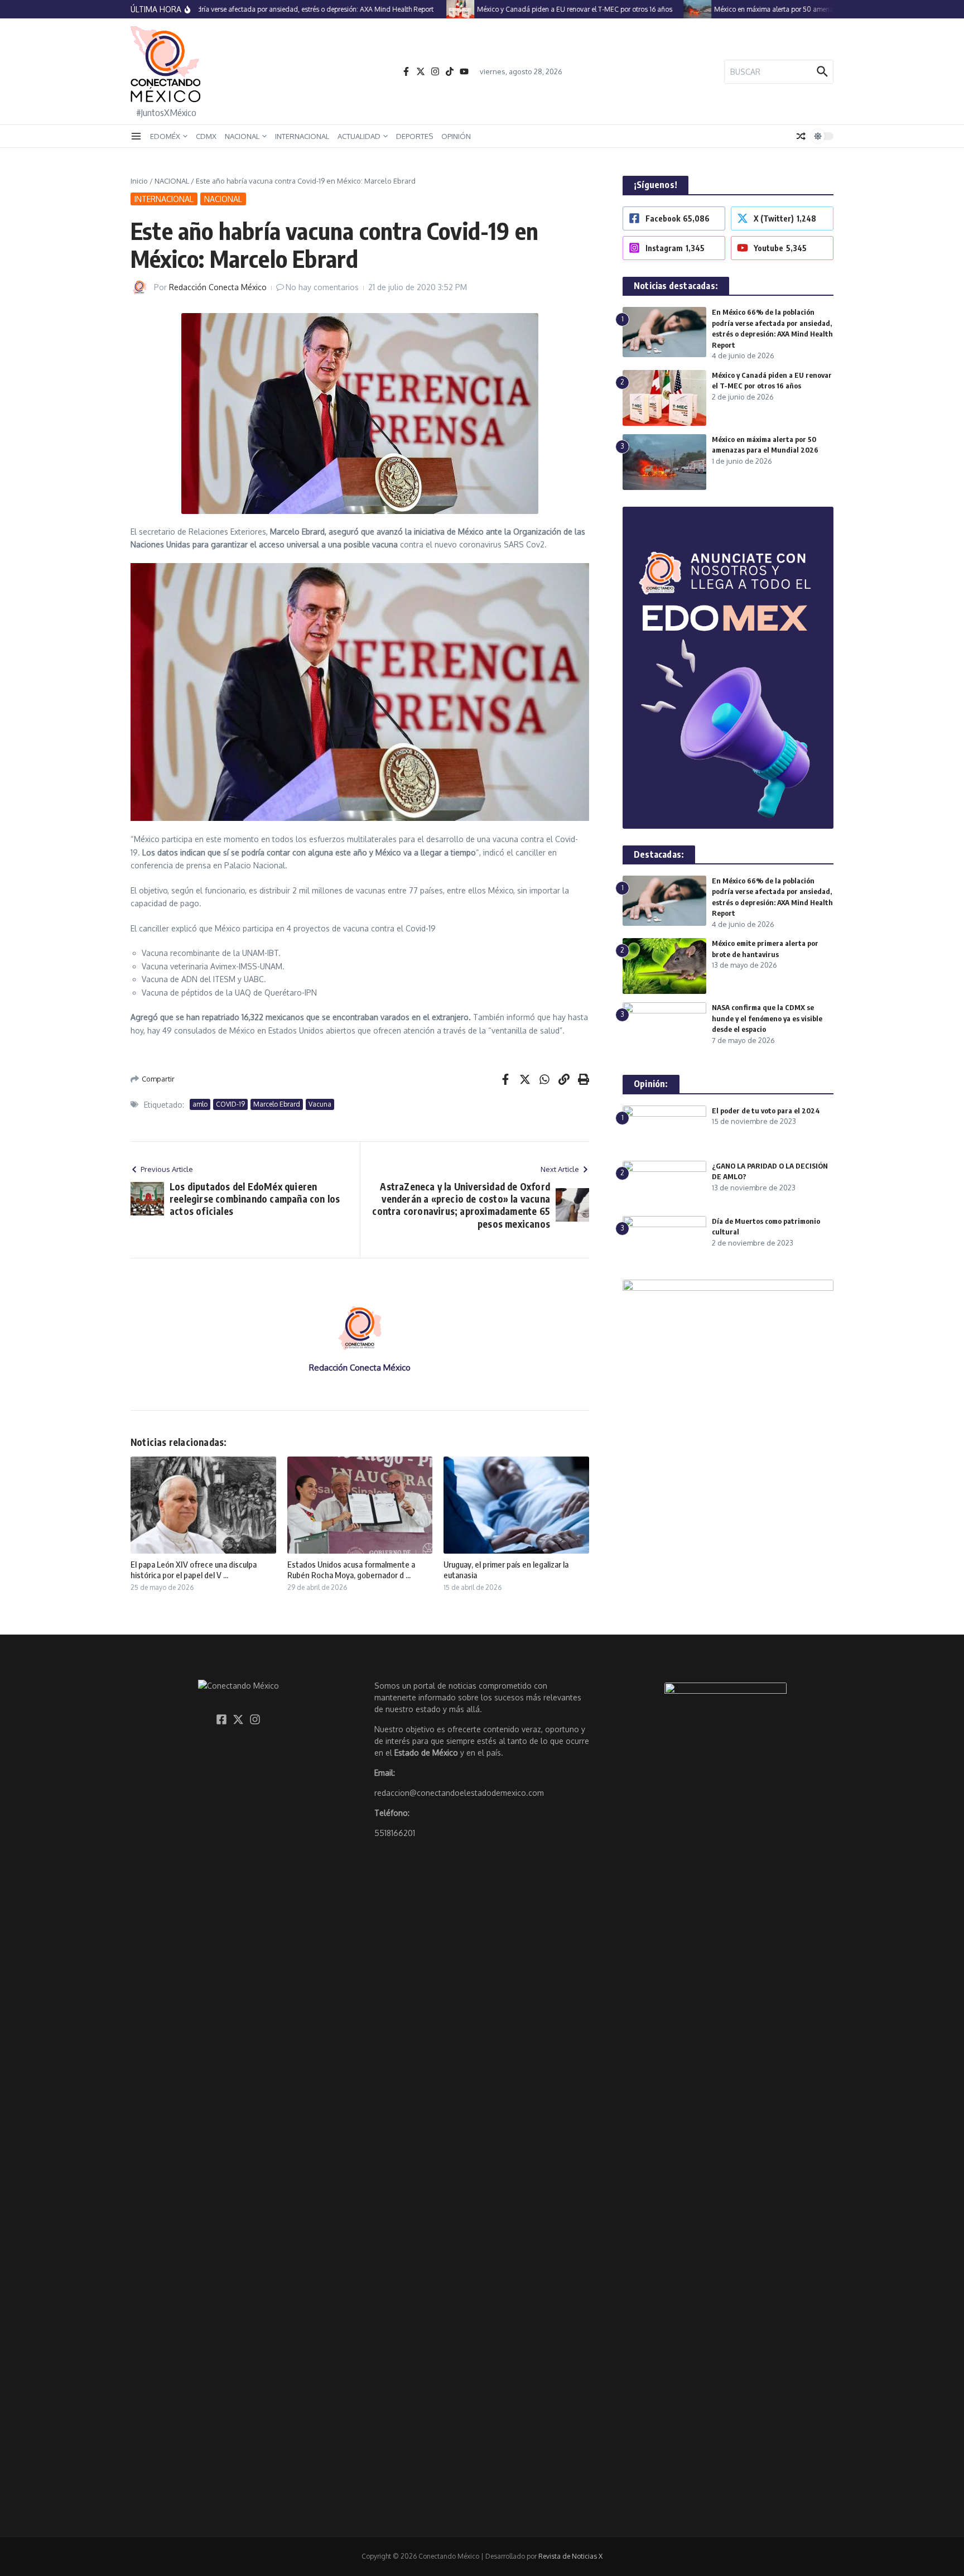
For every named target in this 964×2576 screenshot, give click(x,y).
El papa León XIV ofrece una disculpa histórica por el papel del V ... (194, 1570)
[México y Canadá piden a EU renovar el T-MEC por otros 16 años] (431, 9)
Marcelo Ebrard (277, 1104)
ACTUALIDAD (359, 136)
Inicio (139, 181)
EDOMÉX (165, 136)
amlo (200, 1104)
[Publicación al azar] (801, 136)
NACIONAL (242, 136)
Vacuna (320, 1104)
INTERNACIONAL (302, 136)
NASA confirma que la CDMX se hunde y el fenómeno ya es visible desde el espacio (767, 1018)
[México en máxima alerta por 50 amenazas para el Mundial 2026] (668, 9)
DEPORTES (414, 136)
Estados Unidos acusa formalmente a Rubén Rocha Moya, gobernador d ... (351, 1570)
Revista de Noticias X (570, 2556)
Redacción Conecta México (218, 287)
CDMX (206, 136)
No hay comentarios (322, 287)
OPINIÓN (456, 136)
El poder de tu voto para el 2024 (766, 1111)
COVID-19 (230, 1104)
